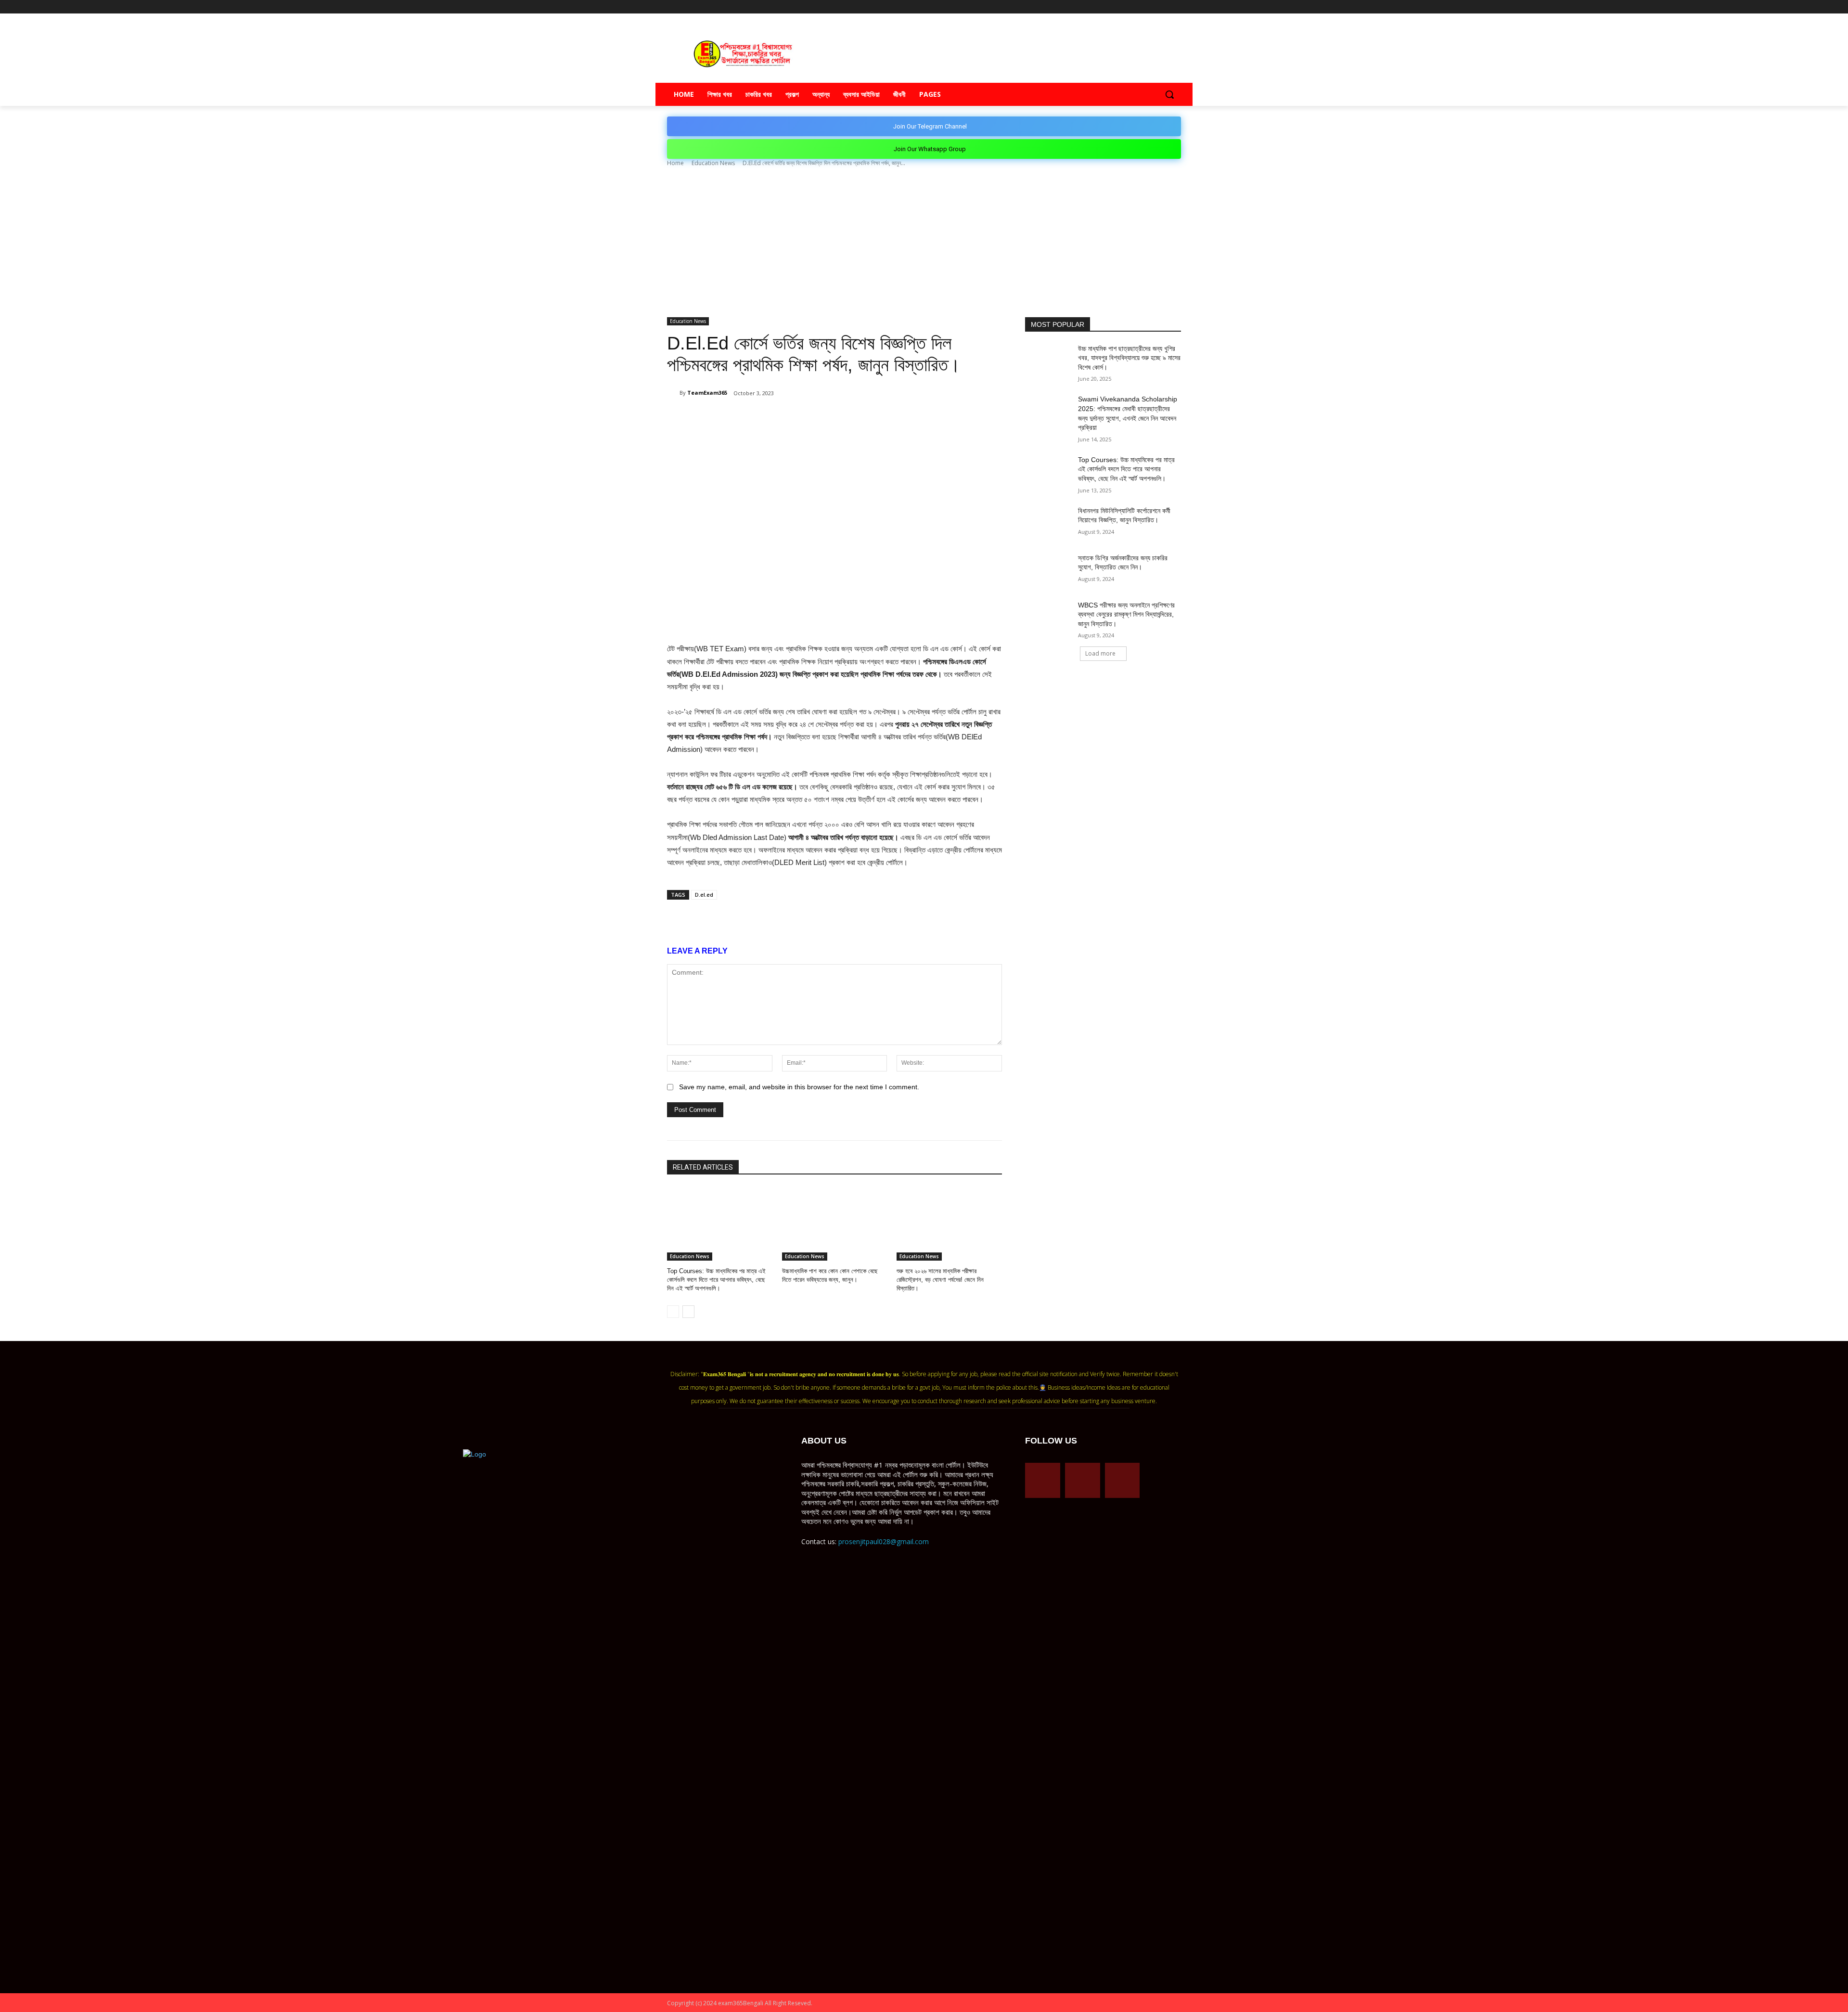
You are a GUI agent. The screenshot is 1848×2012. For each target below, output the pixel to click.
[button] (1169, 94)
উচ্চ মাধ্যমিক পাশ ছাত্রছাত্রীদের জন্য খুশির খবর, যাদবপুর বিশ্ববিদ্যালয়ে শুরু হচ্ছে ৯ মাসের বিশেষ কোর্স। (1129, 358)
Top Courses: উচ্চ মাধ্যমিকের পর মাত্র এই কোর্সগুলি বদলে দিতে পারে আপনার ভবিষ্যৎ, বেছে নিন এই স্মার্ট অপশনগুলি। (716, 1280)
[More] (847, 418)
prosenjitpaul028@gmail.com (884, 1541)
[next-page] (688, 1312)
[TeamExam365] (673, 393)
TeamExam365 (707, 393)
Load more (1100, 653)
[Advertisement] (924, 245)
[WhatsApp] (781, 418)
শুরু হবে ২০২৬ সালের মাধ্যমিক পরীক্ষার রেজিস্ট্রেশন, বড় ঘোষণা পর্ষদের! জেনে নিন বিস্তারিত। (940, 1280)
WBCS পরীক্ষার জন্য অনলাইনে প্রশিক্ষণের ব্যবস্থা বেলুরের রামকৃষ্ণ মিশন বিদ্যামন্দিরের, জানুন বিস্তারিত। (1126, 614)
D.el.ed (704, 895)
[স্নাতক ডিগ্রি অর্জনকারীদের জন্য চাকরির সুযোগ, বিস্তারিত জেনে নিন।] (1048, 570)
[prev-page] (673, 1312)
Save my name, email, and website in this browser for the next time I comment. (799, 1087)
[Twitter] (1162, 7)
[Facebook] (1136, 7)
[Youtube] (1175, 7)
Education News (713, 163)
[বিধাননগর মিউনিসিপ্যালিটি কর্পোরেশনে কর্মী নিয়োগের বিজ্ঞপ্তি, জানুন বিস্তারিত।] (1048, 523)
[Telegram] (1149, 7)
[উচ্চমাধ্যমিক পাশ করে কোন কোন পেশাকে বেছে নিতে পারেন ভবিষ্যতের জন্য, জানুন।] (835, 1224)
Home (675, 163)
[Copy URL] (825, 418)
